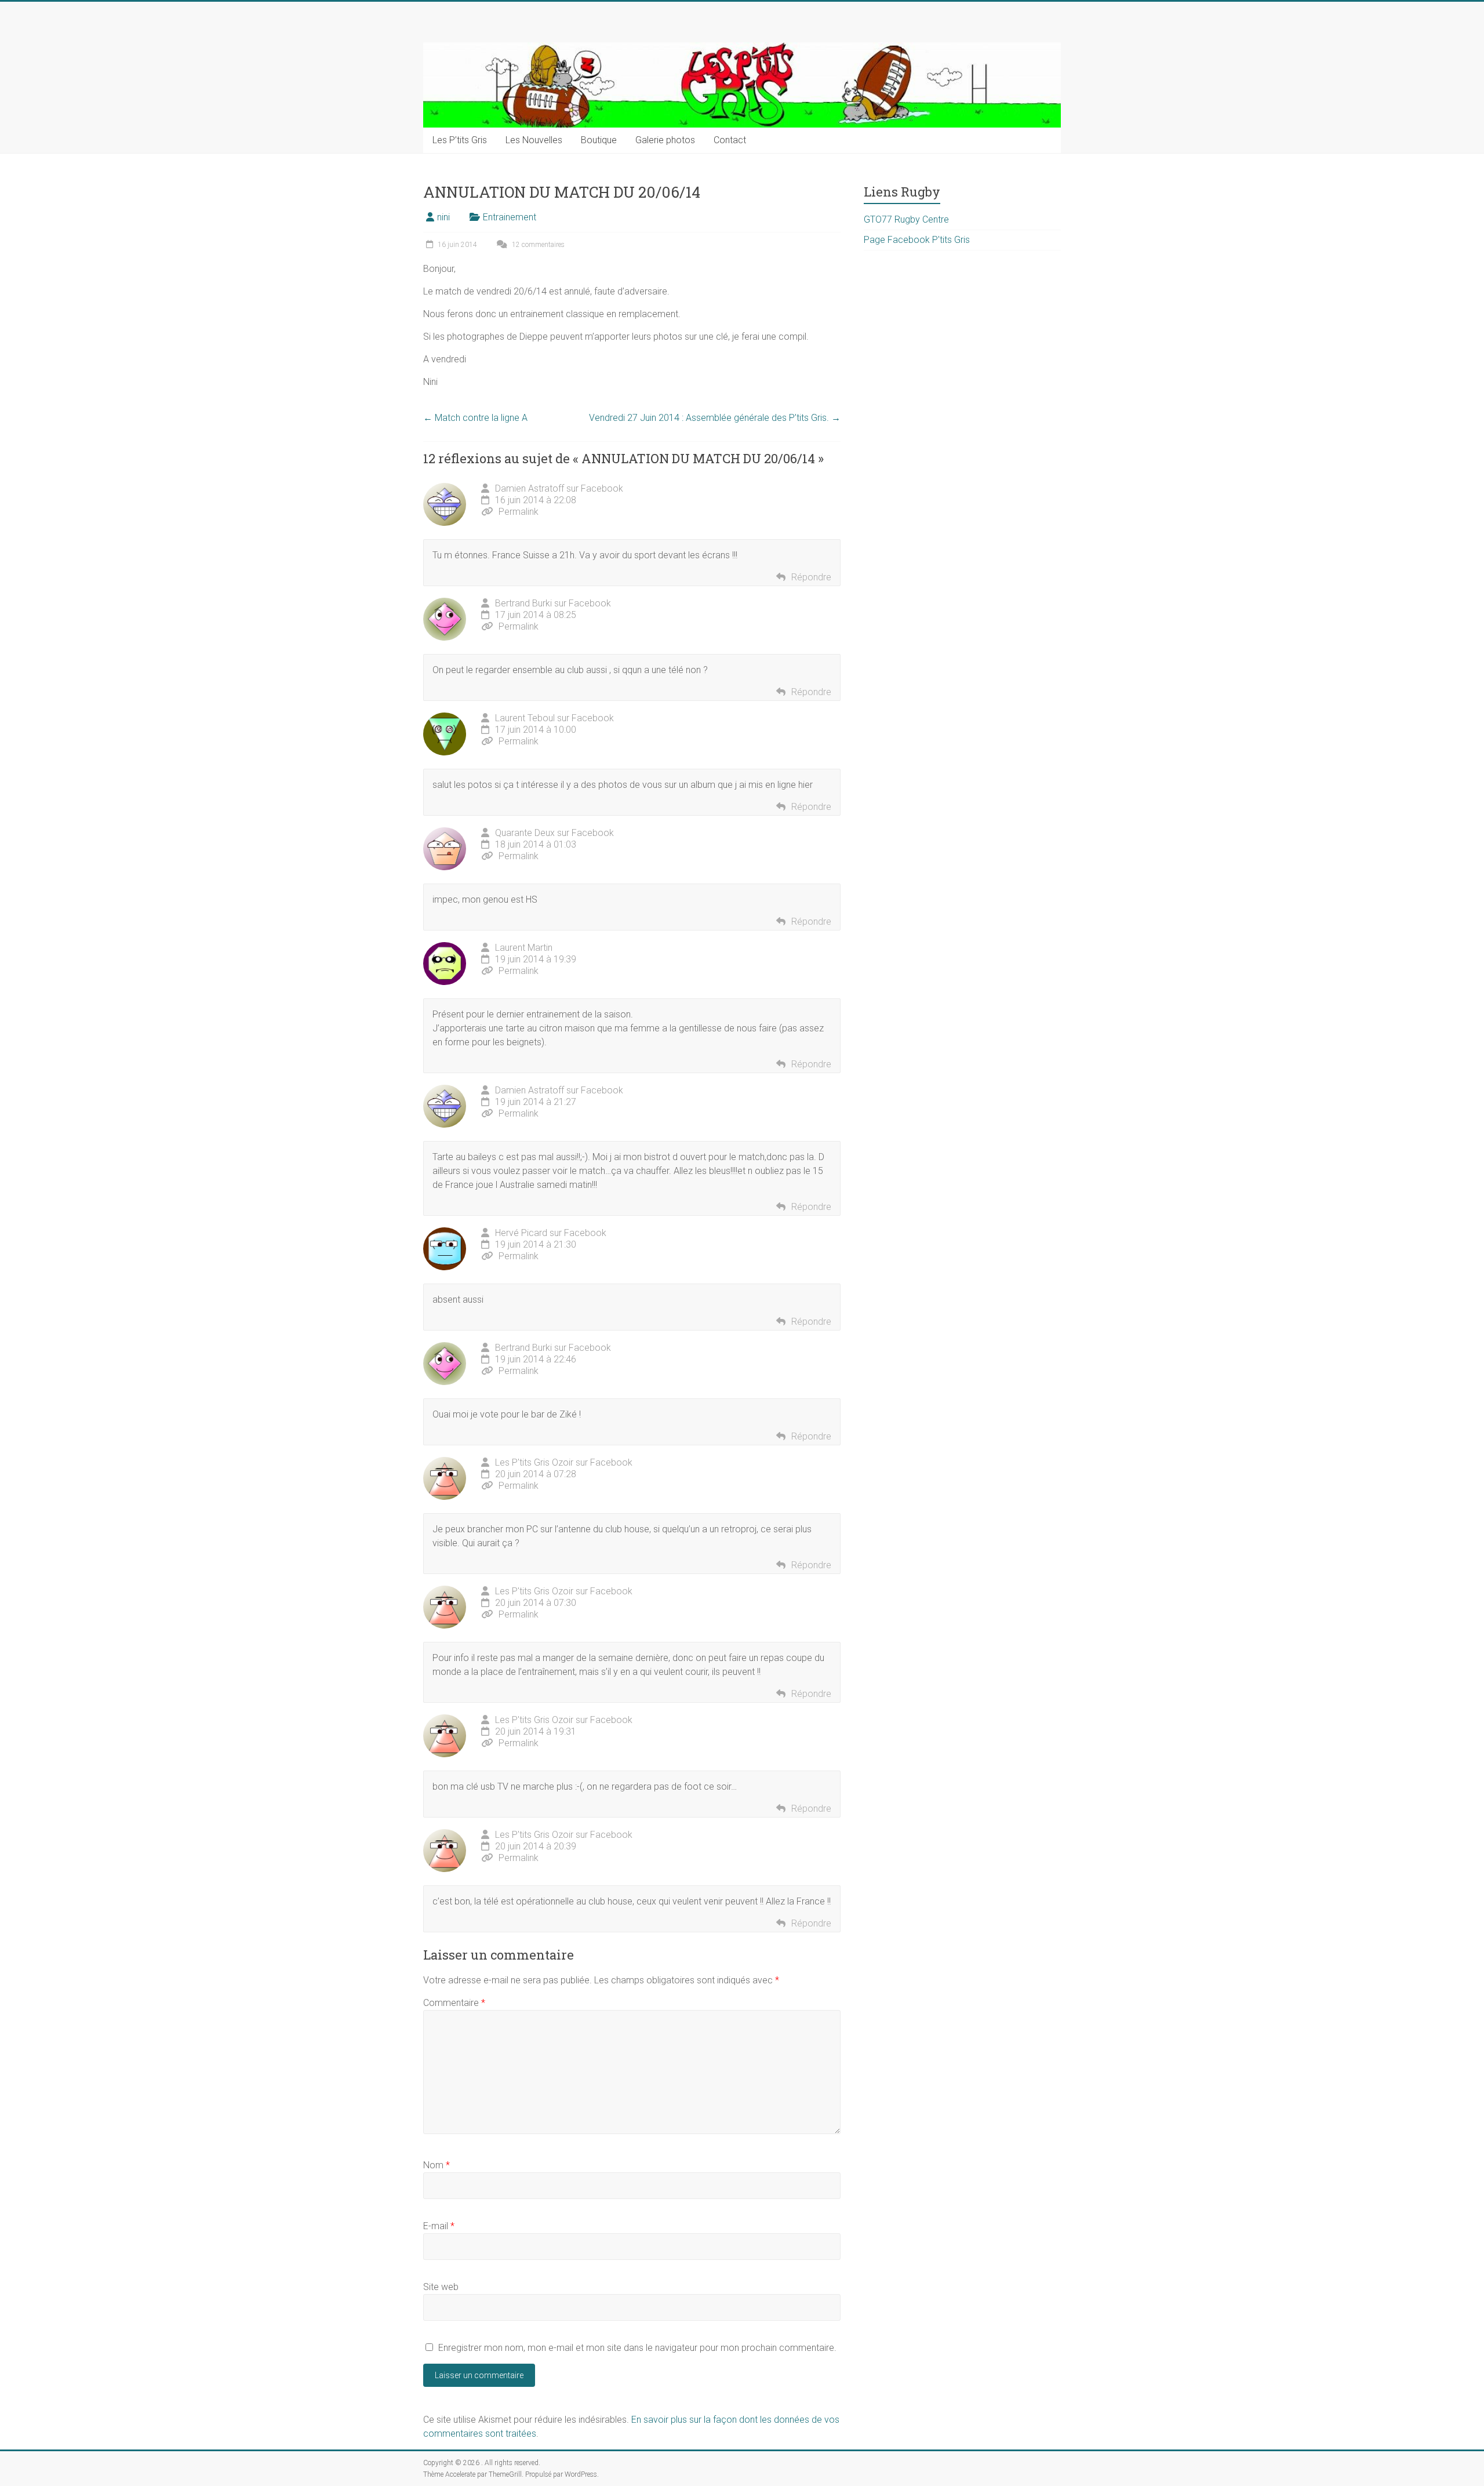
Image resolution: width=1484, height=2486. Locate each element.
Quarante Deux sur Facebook (554, 833)
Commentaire (454, 2003)
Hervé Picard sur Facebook (551, 1233)
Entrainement (510, 217)
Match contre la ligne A (475, 418)
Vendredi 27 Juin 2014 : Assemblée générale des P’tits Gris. (715, 418)
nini (443, 217)
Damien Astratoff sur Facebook (559, 488)
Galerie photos (665, 140)
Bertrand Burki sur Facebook (553, 603)
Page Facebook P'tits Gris (917, 240)
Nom (437, 2165)
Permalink (519, 512)
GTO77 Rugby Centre (906, 219)
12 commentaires (537, 245)
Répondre (811, 577)
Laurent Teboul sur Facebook (554, 718)
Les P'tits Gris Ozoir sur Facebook (564, 1462)
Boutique (599, 140)
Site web (441, 2287)
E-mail (439, 2226)
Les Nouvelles (534, 140)
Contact (730, 140)
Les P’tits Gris (460, 140)
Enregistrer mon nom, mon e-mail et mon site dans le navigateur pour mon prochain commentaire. (637, 2348)
